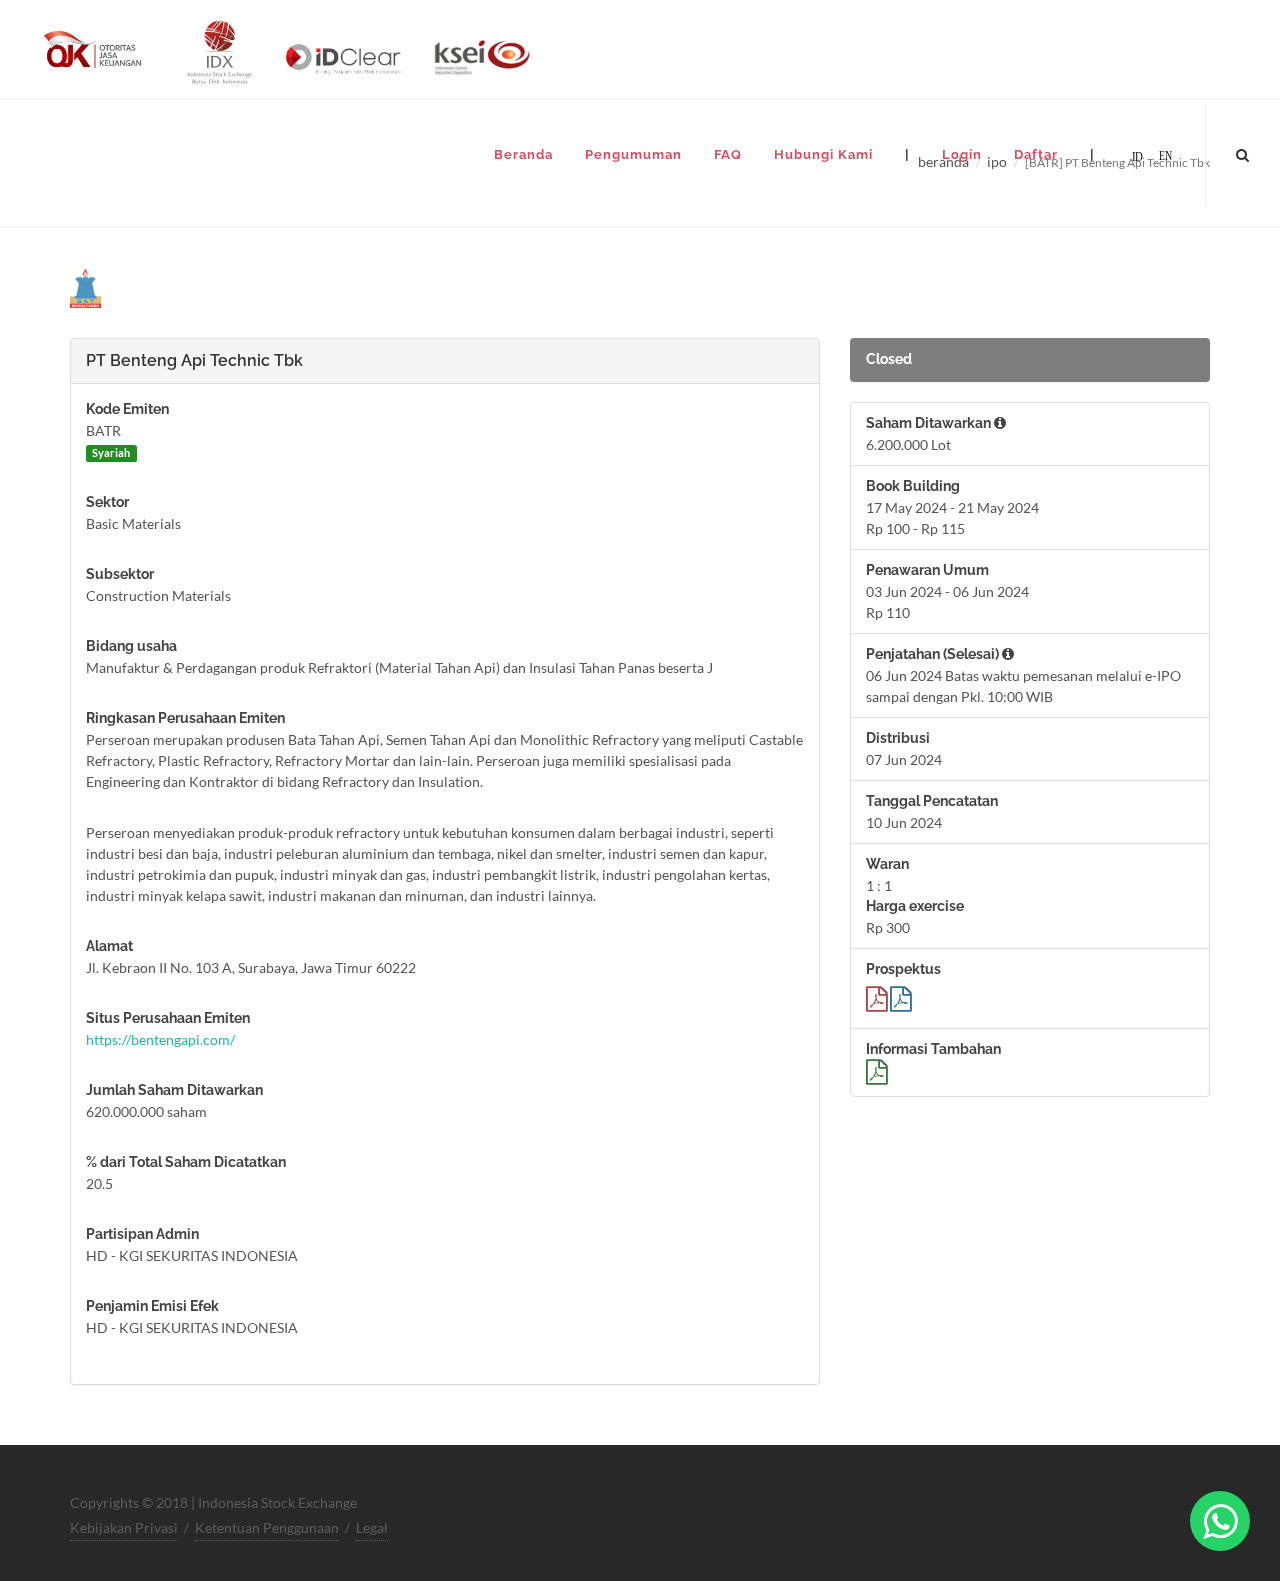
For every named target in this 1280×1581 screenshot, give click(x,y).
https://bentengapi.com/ (160, 1039)
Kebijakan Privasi (124, 1527)
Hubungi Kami (823, 154)
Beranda (523, 154)
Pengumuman (633, 154)
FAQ (728, 154)
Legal (372, 1527)
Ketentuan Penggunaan (267, 1527)
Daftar (1036, 154)
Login (962, 154)
